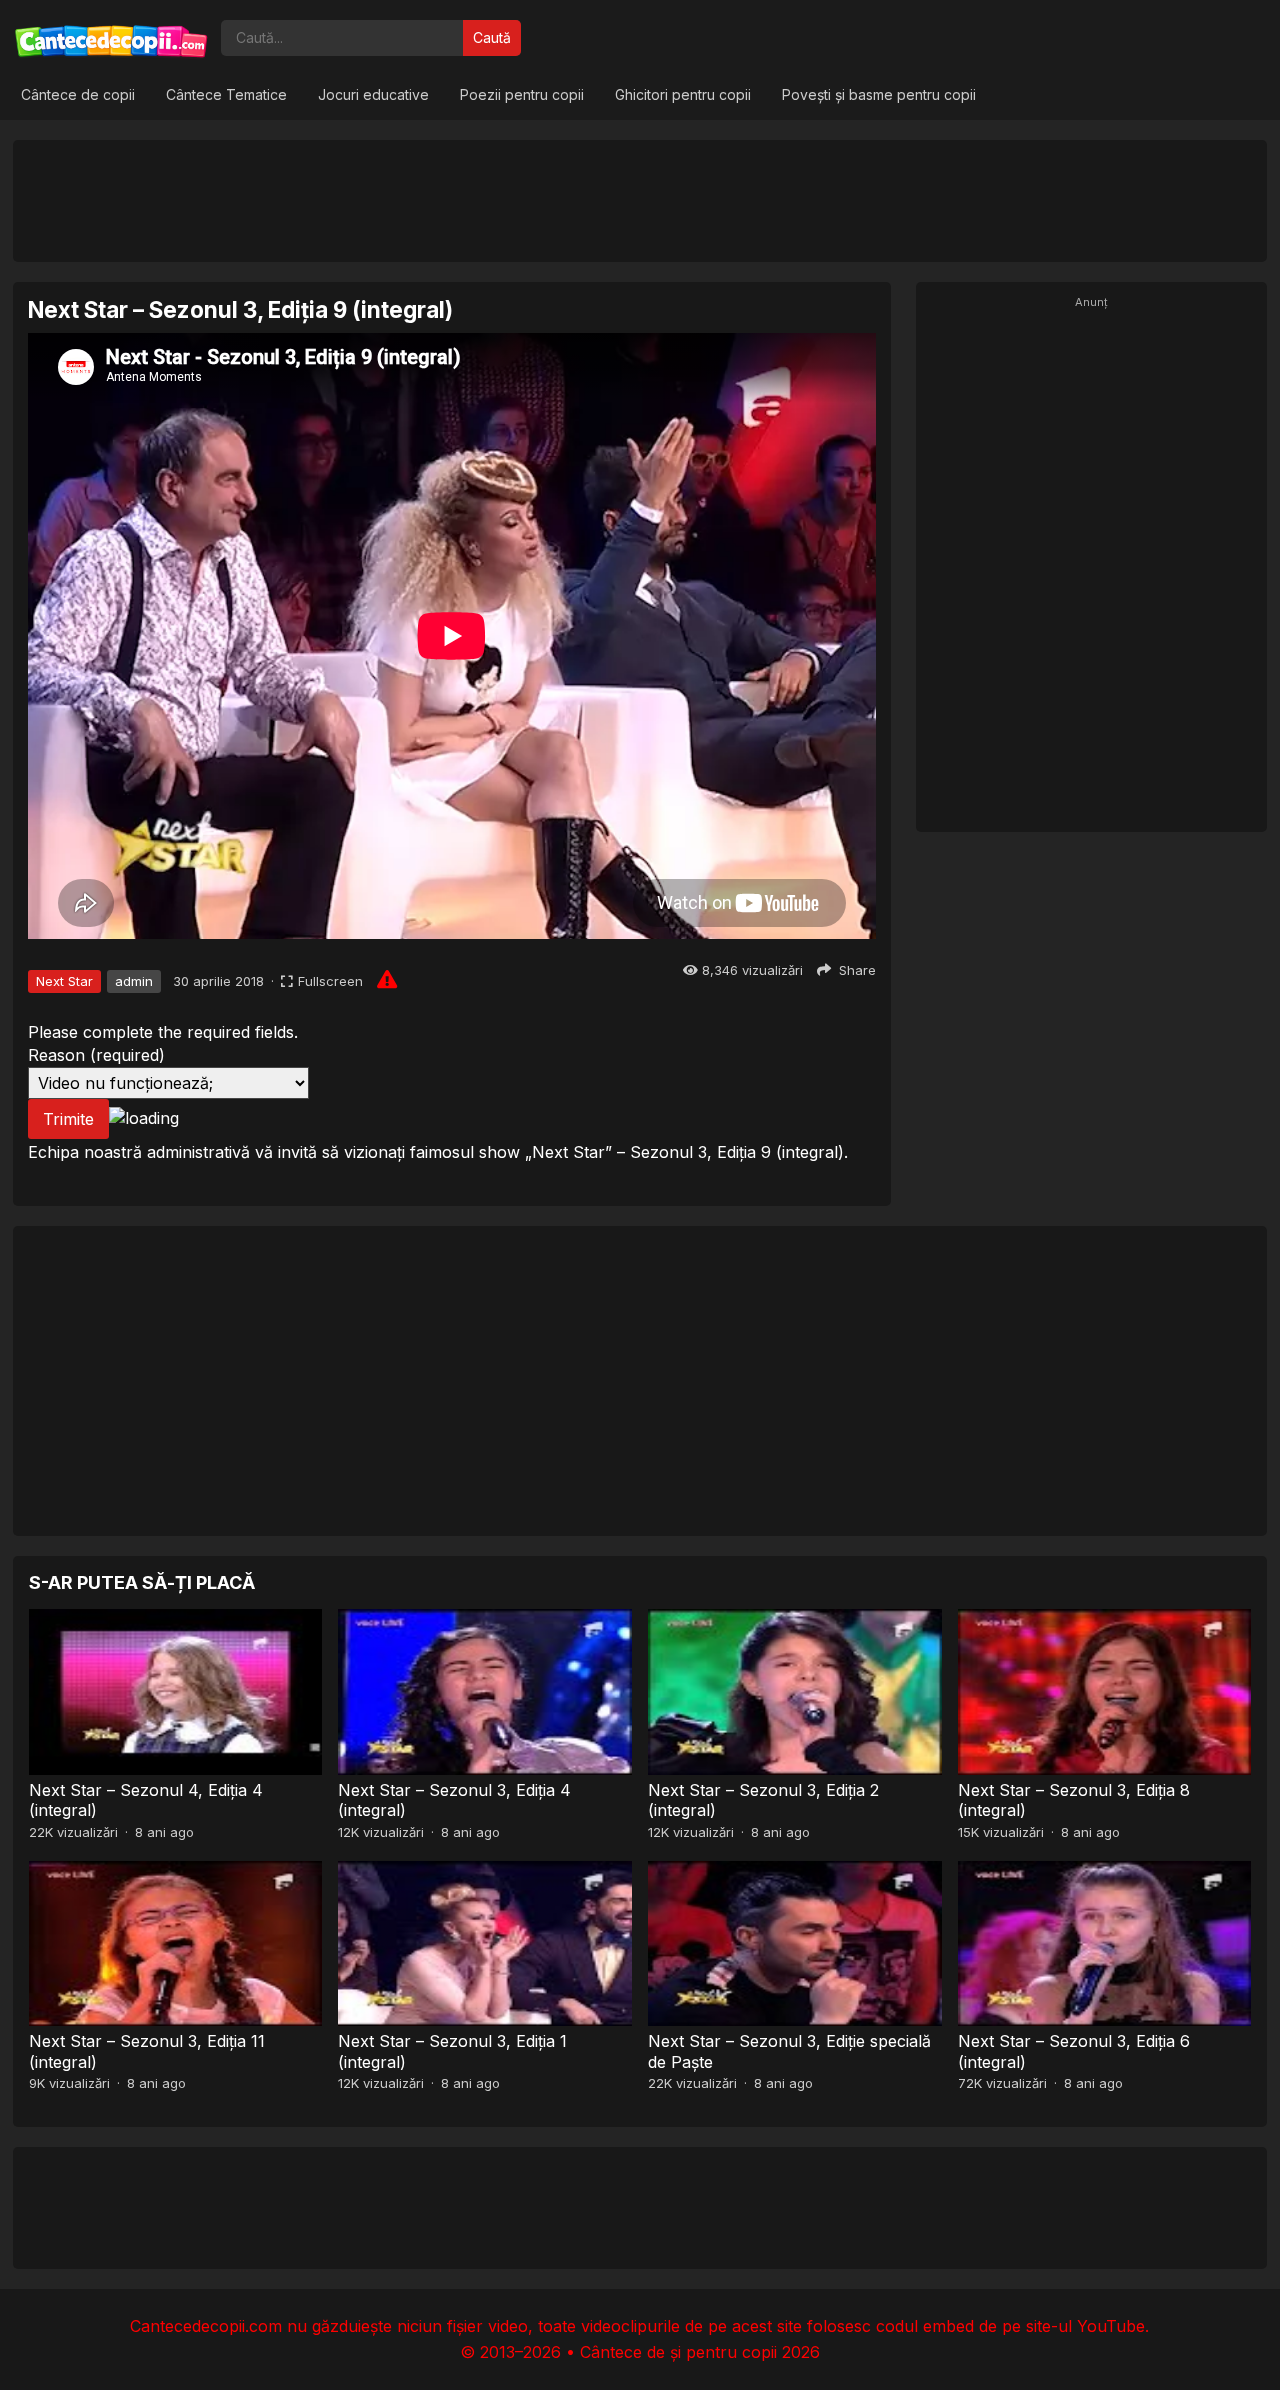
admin (134, 981)
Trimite (68, 1119)
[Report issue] (387, 979)
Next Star (64, 981)
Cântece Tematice (226, 94)
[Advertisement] (640, 200)
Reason (96, 1055)
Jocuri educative (373, 94)
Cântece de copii (78, 94)
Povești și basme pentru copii (879, 94)
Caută (492, 37)
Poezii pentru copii (522, 94)
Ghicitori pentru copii (683, 94)
